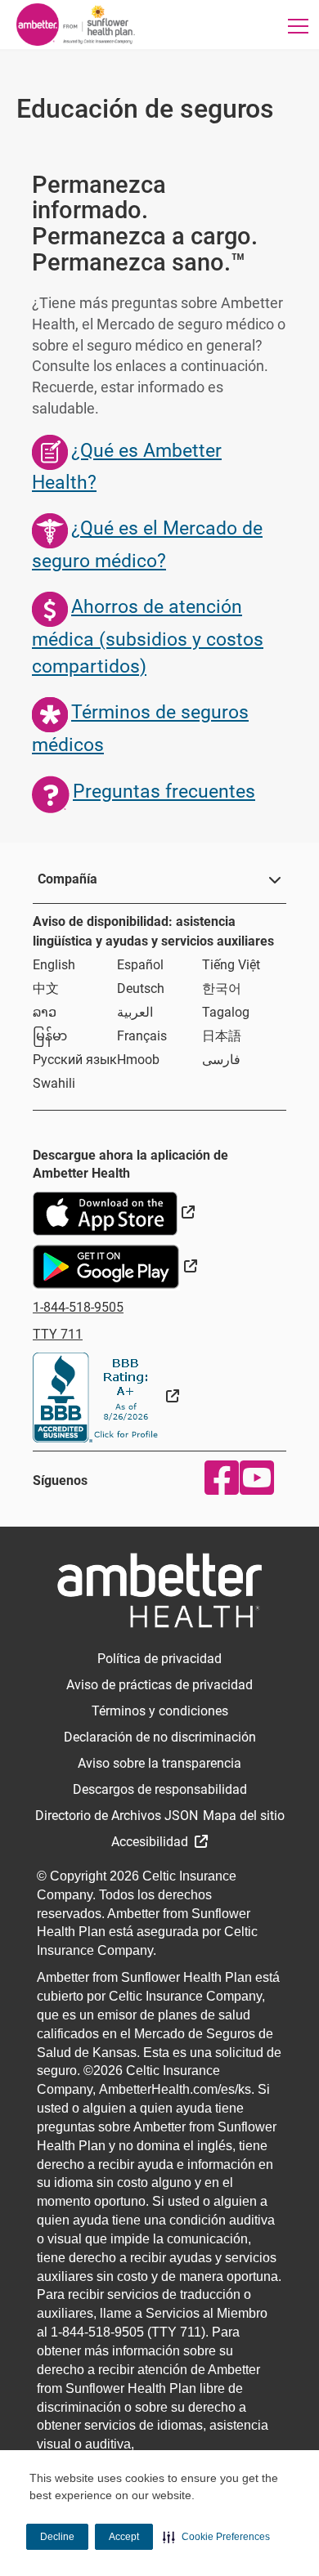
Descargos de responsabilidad (160, 1789)
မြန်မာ (50, 1036)
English (54, 965)
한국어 (222, 988)
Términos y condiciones (160, 1711)
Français (142, 1036)
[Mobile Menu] (298, 26)
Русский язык (75, 1060)
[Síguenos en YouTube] (253, 1478)
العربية (135, 1012)
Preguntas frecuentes (164, 792)
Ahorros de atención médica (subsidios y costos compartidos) (148, 637)
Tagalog (226, 1012)
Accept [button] (124, 2537)
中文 (46, 988)
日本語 (222, 1036)
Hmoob (138, 1060)
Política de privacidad (159, 1659)
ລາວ (45, 1012)
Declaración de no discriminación (160, 1737)
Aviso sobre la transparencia (159, 1763)
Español (140, 965)
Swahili (54, 1083)
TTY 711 (58, 1334)
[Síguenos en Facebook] (218, 1478)
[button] (216, 2537)
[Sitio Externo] (106, 1396)
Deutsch (141, 988)
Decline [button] (57, 2537)
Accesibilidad (151, 1842)
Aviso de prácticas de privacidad (159, 1685)
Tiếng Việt (231, 965)
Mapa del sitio (244, 1816)
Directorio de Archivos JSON (117, 1816)
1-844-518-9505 (78, 1307)
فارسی (221, 1060)
